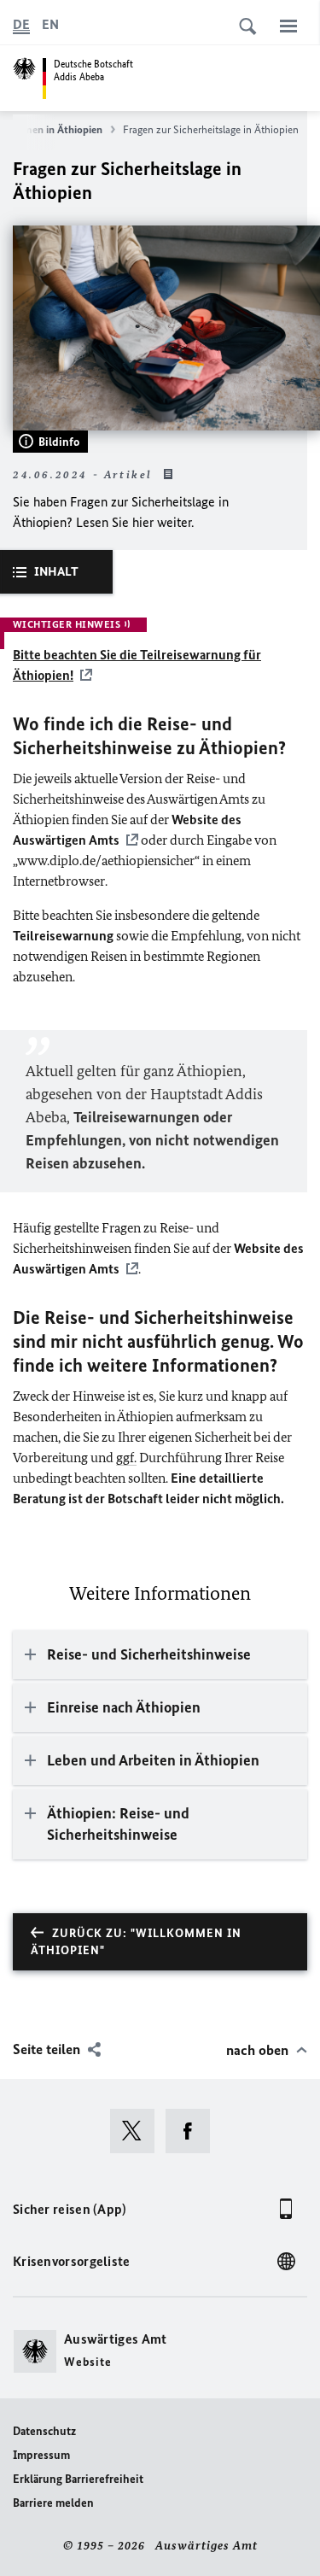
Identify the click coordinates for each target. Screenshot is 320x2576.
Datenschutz (44, 2431)
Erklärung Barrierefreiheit (78, 2479)
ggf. (126, 1458)
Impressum (41, 2455)
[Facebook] (193, 2131)
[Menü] (288, 26)
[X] (138, 2131)
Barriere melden (53, 2503)
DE (21, 24)
